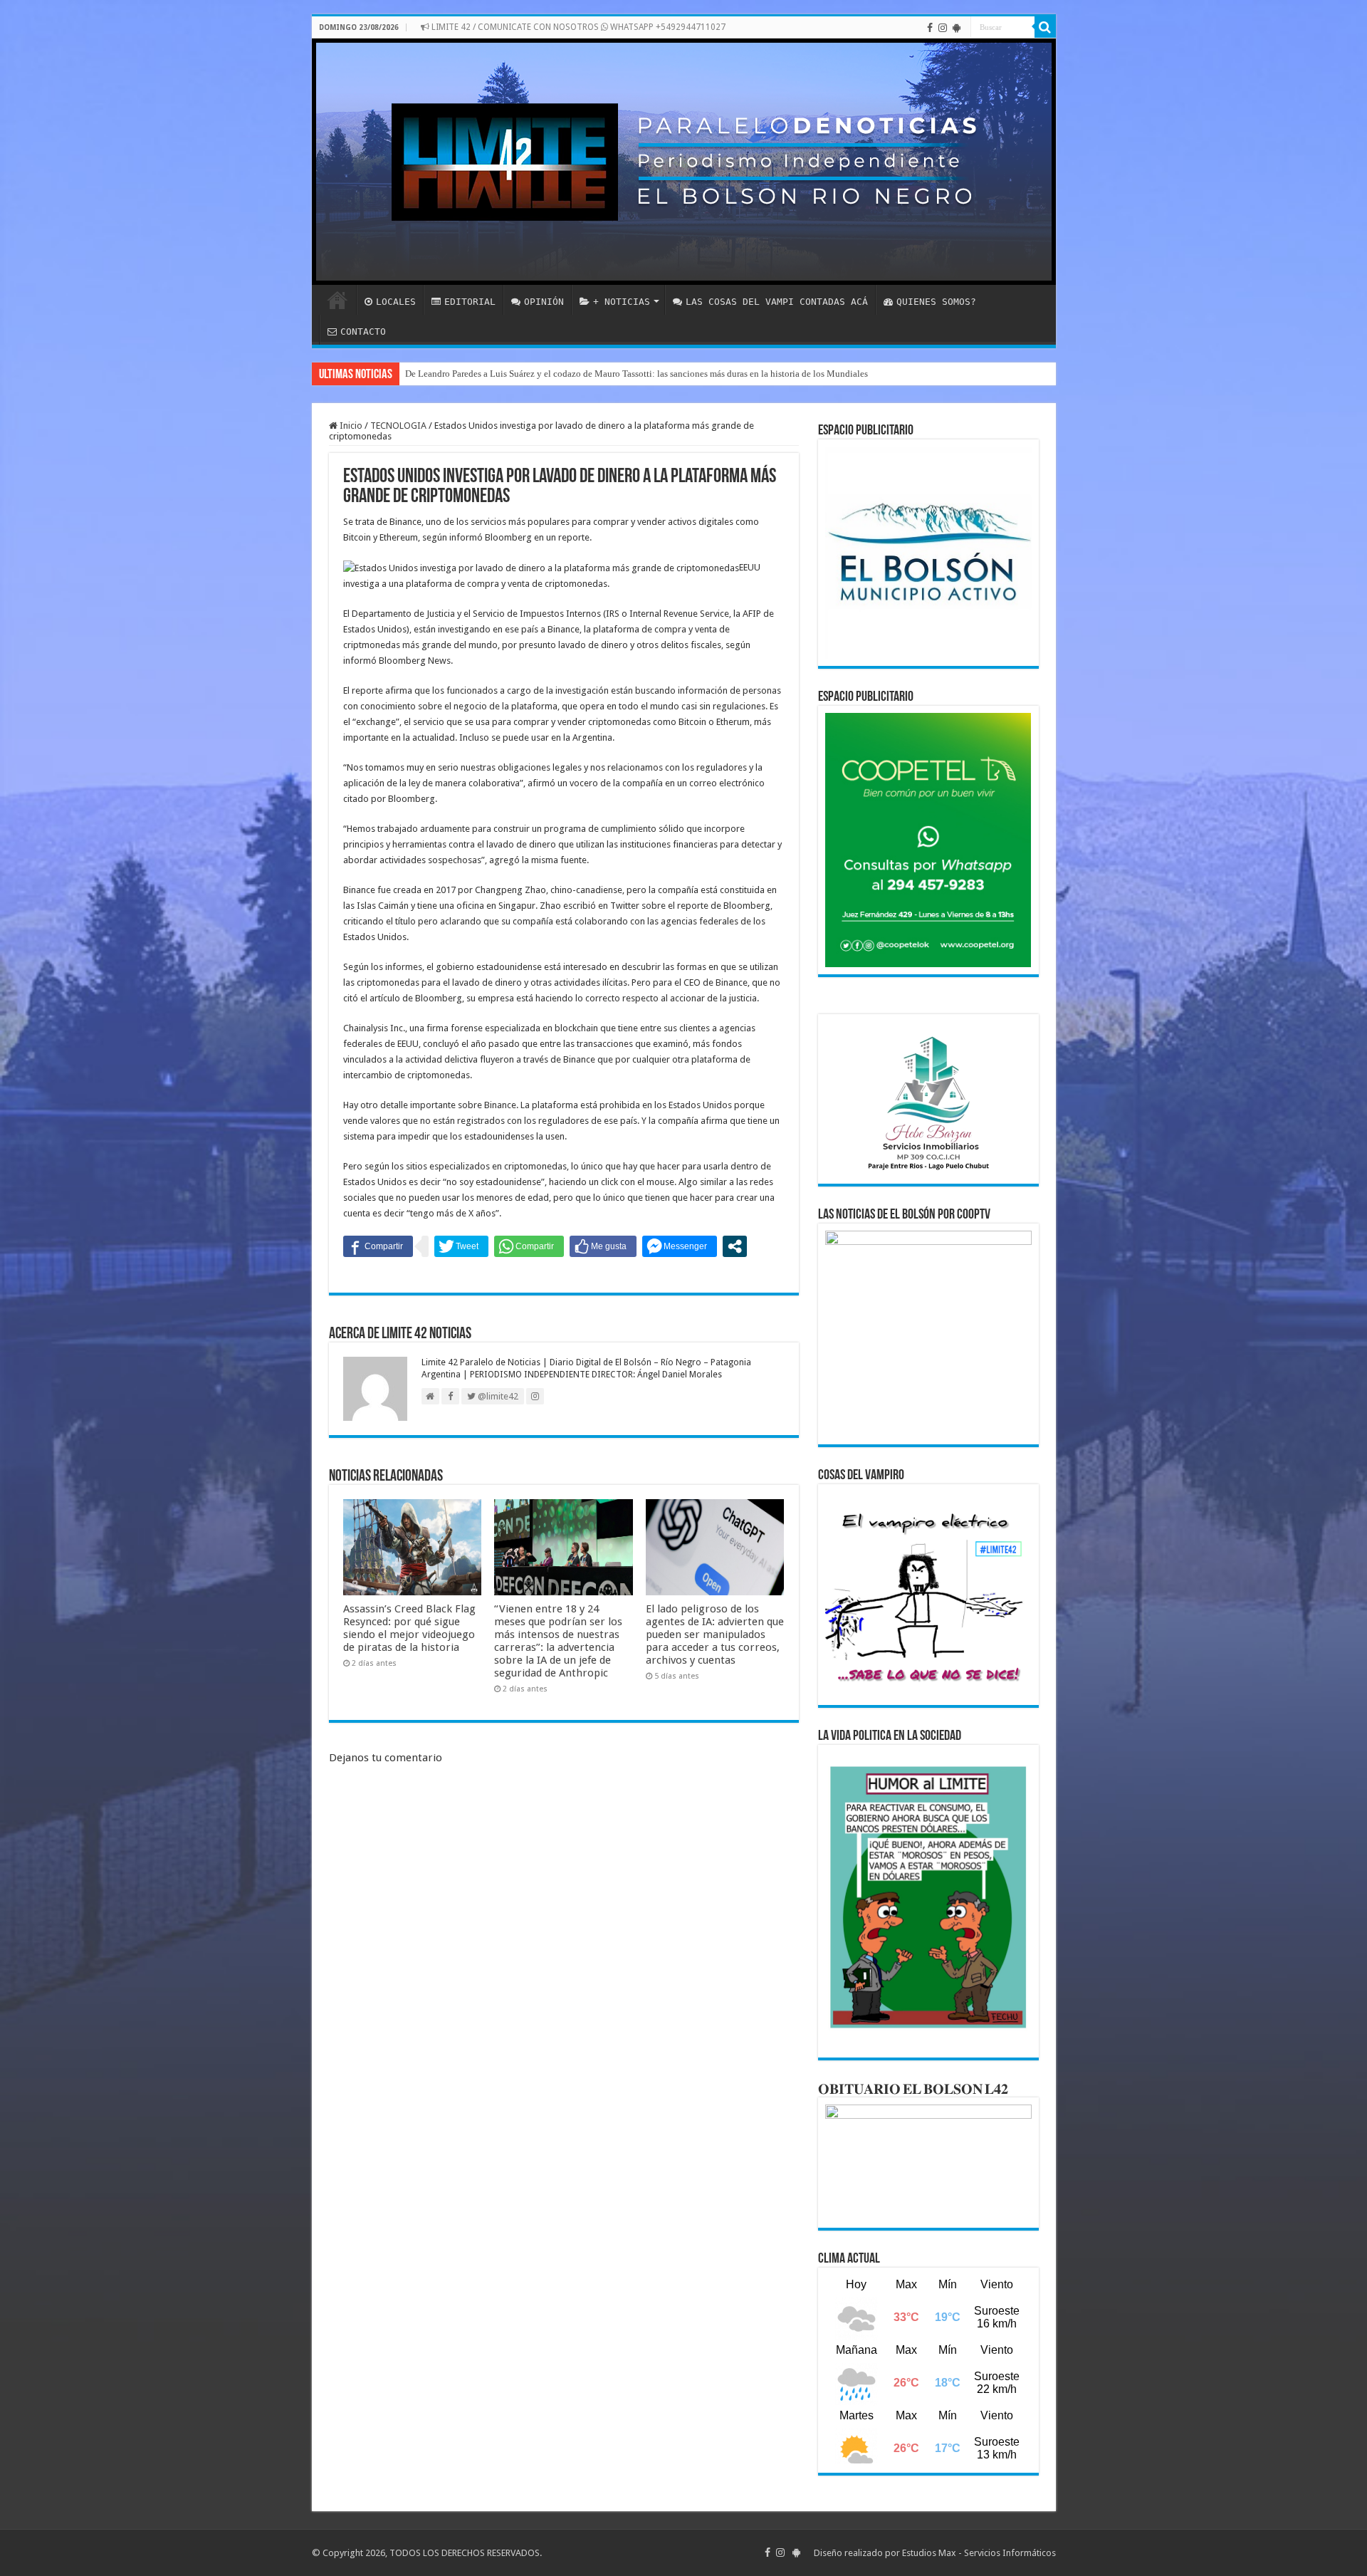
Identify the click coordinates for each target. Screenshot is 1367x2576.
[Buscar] (1045, 27)
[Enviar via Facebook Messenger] (680, 1246)
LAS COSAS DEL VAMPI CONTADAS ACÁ (777, 302)
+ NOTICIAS (622, 302)
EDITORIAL (470, 302)
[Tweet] (461, 1246)
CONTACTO (363, 332)
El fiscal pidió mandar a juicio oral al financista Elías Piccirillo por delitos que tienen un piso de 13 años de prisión (626, 374)
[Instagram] (943, 28)
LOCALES (396, 302)
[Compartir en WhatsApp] (529, 1246)
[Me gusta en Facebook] (603, 1246)
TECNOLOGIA (398, 426)
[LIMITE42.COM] (684, 162)
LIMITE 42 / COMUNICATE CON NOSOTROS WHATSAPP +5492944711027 (577, 27)
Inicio (350, 426)
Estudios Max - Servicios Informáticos (979, 2553)
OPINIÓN (544, 302)
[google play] (957, 28)
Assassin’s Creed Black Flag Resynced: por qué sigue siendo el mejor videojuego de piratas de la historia (409, 1628)
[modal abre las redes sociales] (735, 1246)
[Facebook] (930, 28)
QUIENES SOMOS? (936, 302)
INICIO (337, 300)
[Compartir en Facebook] (378, 1246)
